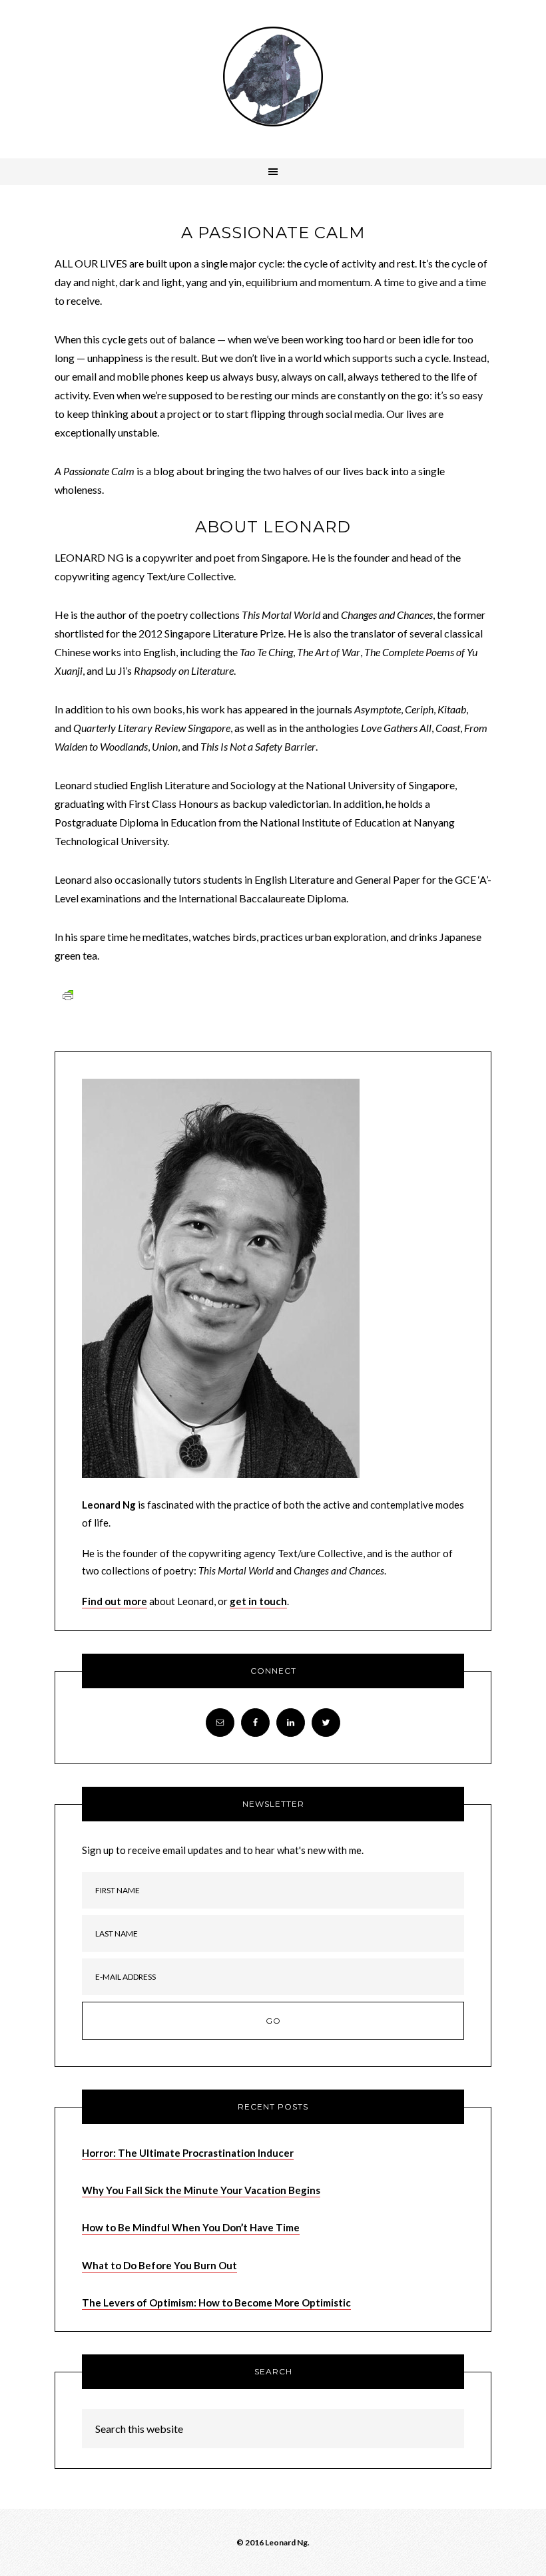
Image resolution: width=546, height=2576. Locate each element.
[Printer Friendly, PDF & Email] (68, 995)
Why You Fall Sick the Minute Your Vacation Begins (201, 2190)
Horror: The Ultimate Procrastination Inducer (188, 2153)
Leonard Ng (273, 77)
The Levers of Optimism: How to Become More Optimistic (216, 2302)
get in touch (258, 1601)
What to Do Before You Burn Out (159, 2265)
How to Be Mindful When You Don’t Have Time (191, 2227)
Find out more (115, 1601)
